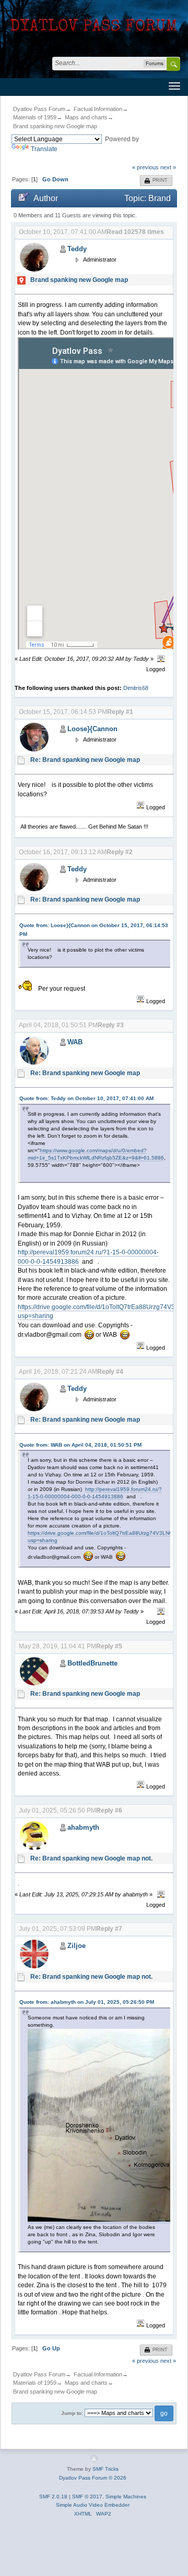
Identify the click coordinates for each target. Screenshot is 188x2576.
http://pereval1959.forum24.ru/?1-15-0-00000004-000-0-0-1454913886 (95, 1493)
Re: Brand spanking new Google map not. (91, 1858)
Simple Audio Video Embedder (93, 2505)
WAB (75, 1042)
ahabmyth (83, 1827)
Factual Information (98, 109)
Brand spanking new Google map (55, 126)
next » (168, 167)
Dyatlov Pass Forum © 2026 (93, 2478)
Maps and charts (86, 117)
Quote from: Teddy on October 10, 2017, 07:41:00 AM (86, 1098)
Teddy (77, 249)
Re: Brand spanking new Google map (85, 760)
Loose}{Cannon (92, 729)
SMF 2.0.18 (53, 2497)
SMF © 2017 (87, 2497)
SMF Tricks (105, 2469)
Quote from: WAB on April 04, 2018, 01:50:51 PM (80, 1445)
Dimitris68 (136, 688)
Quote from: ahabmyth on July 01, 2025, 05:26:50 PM (87, 2002)
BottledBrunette (92, 1663)
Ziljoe (77, 1946)
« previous (145, 167)
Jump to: (72, 2413)
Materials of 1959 (35, 117)
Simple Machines (126, 2497)
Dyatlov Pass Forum (39, 109)
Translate (44, 149)
